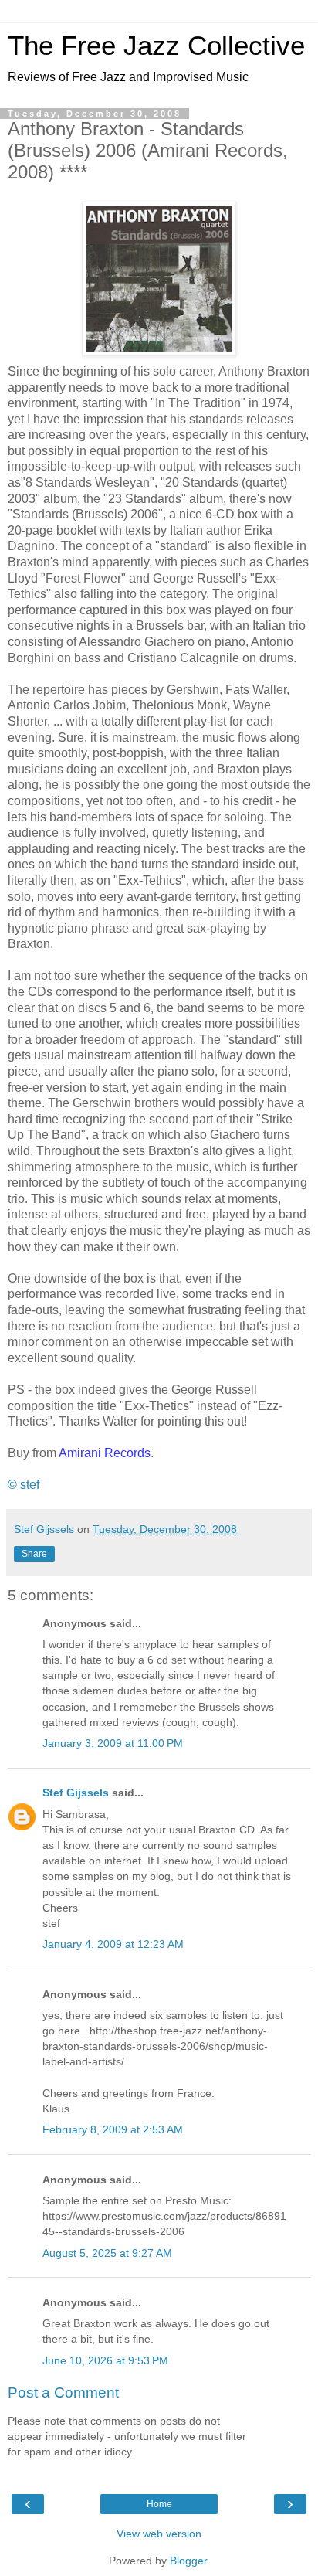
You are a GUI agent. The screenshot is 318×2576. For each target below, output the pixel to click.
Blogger (188, 2561)
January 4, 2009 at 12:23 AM (113, 1944)
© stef (24, 1485)
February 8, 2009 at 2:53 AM (113, 2129)
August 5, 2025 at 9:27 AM (107, 2253)
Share (34, 1554)
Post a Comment (63, 2392)
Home (159, 2504)
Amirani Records (105, 1453)
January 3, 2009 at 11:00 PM (113, 1743)
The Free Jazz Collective (156, 46)
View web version (159, 2534)
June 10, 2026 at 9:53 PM (105, 2360)
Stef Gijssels (76, 1793)
